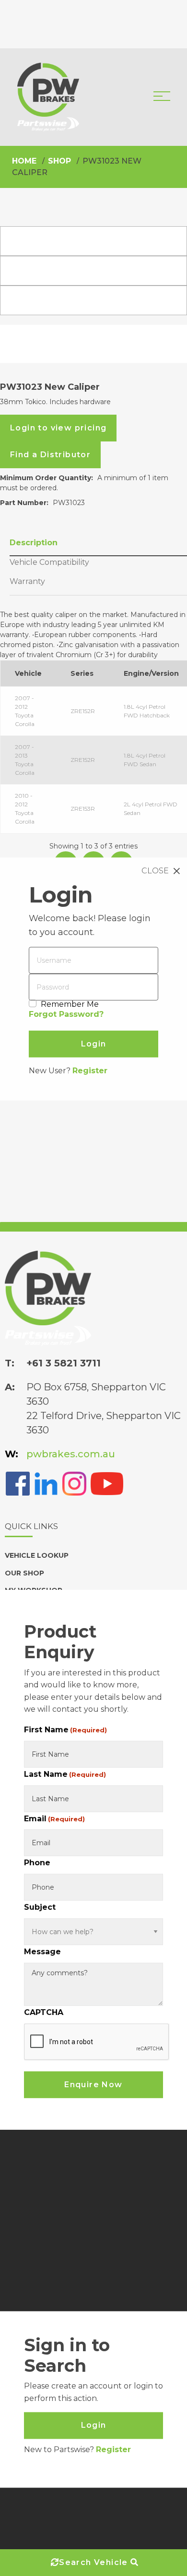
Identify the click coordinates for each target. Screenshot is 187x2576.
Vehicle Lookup (37, 1555)
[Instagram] (74, 1483)
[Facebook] (18, 1483)
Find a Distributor (50, 455)
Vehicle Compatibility (49, 562)
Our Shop (24, 1573)
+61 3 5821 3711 (64, 1363)
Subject (40, 1907)
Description (34, 543)
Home (24, 161)
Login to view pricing (58, 428)
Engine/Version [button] (151, 673)
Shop (59, 161)
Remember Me (70, 1004)
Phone (37, 1863)
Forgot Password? (66, 1014)
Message (42, 1952)
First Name (65, 1730)
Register (90, 1071)
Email (54, 1818)
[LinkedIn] (46, 1483)
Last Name (65, 1774)
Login (94, 2426)
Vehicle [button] (28, 673)
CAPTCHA (44, 2012)
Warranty (27, 581)
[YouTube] (107, 1483)
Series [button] (82, 673)
